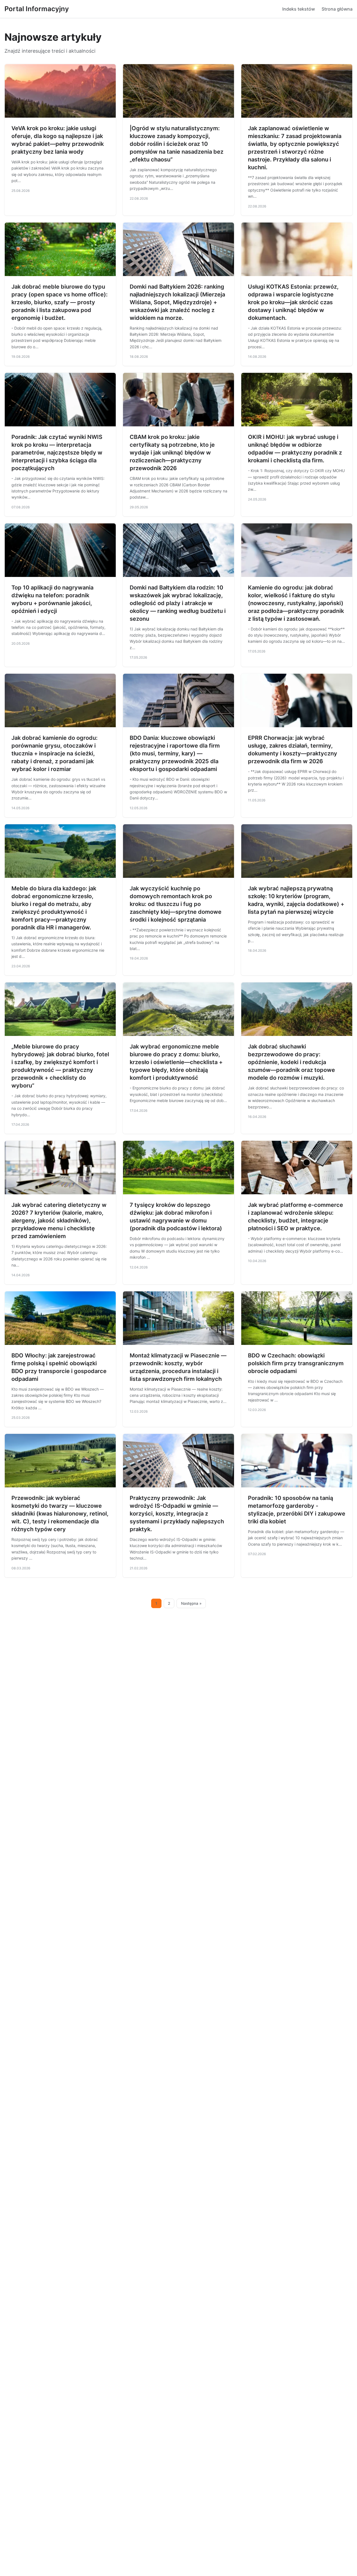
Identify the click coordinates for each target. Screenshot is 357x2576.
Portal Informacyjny (37, 9)
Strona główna (337, 9)
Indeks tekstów (299, 9)
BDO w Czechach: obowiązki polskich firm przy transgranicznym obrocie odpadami (296, 1363)
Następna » (191, 1603)
